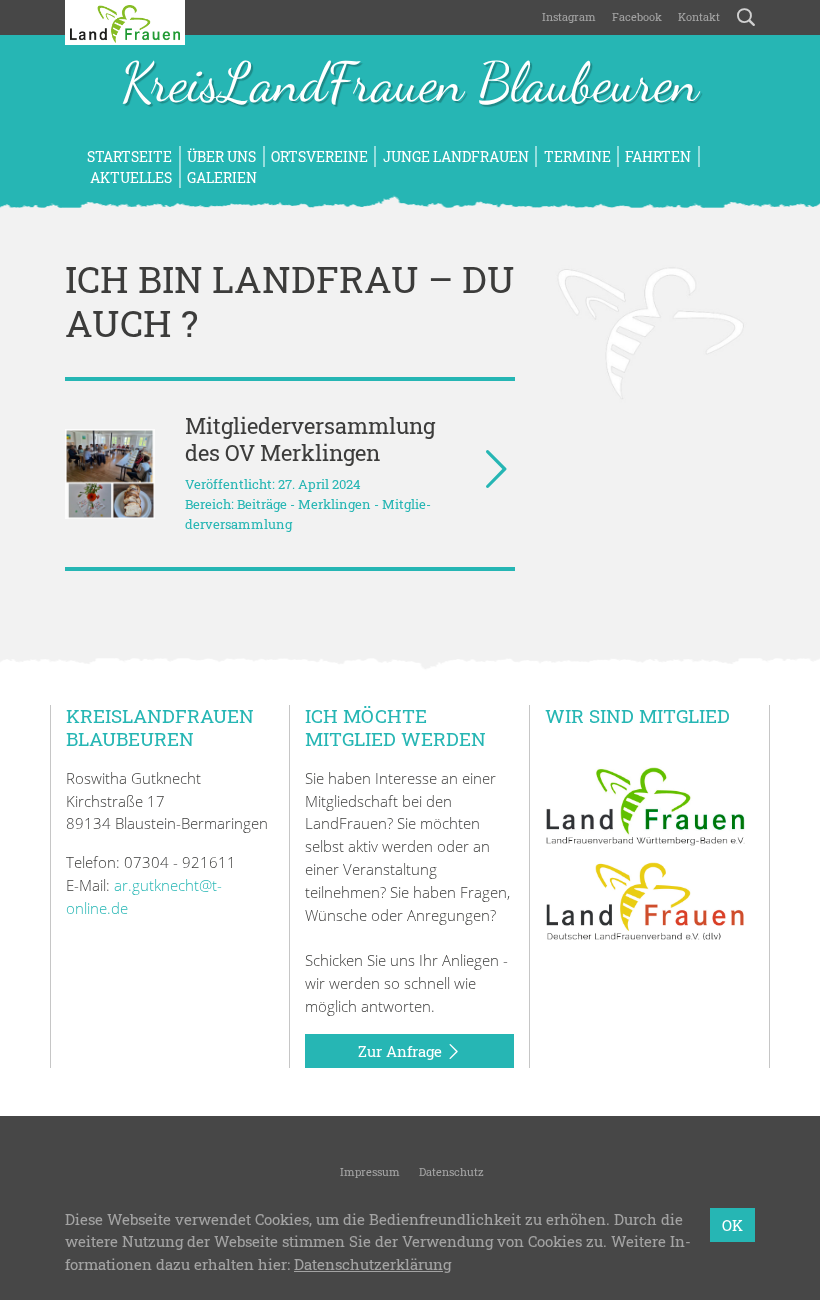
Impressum (368, 1171)
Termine (577, 156)
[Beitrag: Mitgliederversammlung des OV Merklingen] (110, 474)
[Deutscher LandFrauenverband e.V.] (645, 900)
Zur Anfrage (402, 1051)
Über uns (221, 156)
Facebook (637, 16)
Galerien (222, 177)
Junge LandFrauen (456, 156)
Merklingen (334, 504)
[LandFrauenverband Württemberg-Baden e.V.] (645, 805)
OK (732, 1225)
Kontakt (699, 16)
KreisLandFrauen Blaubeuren (410, 85)
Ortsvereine (319, 156)
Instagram (569, 16)
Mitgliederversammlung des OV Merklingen (310, 439)
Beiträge (262, 504)
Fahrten (658, 156)
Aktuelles (129, 177)
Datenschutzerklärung (372, 1264)
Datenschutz (450, 1171)
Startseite (129, 156)
